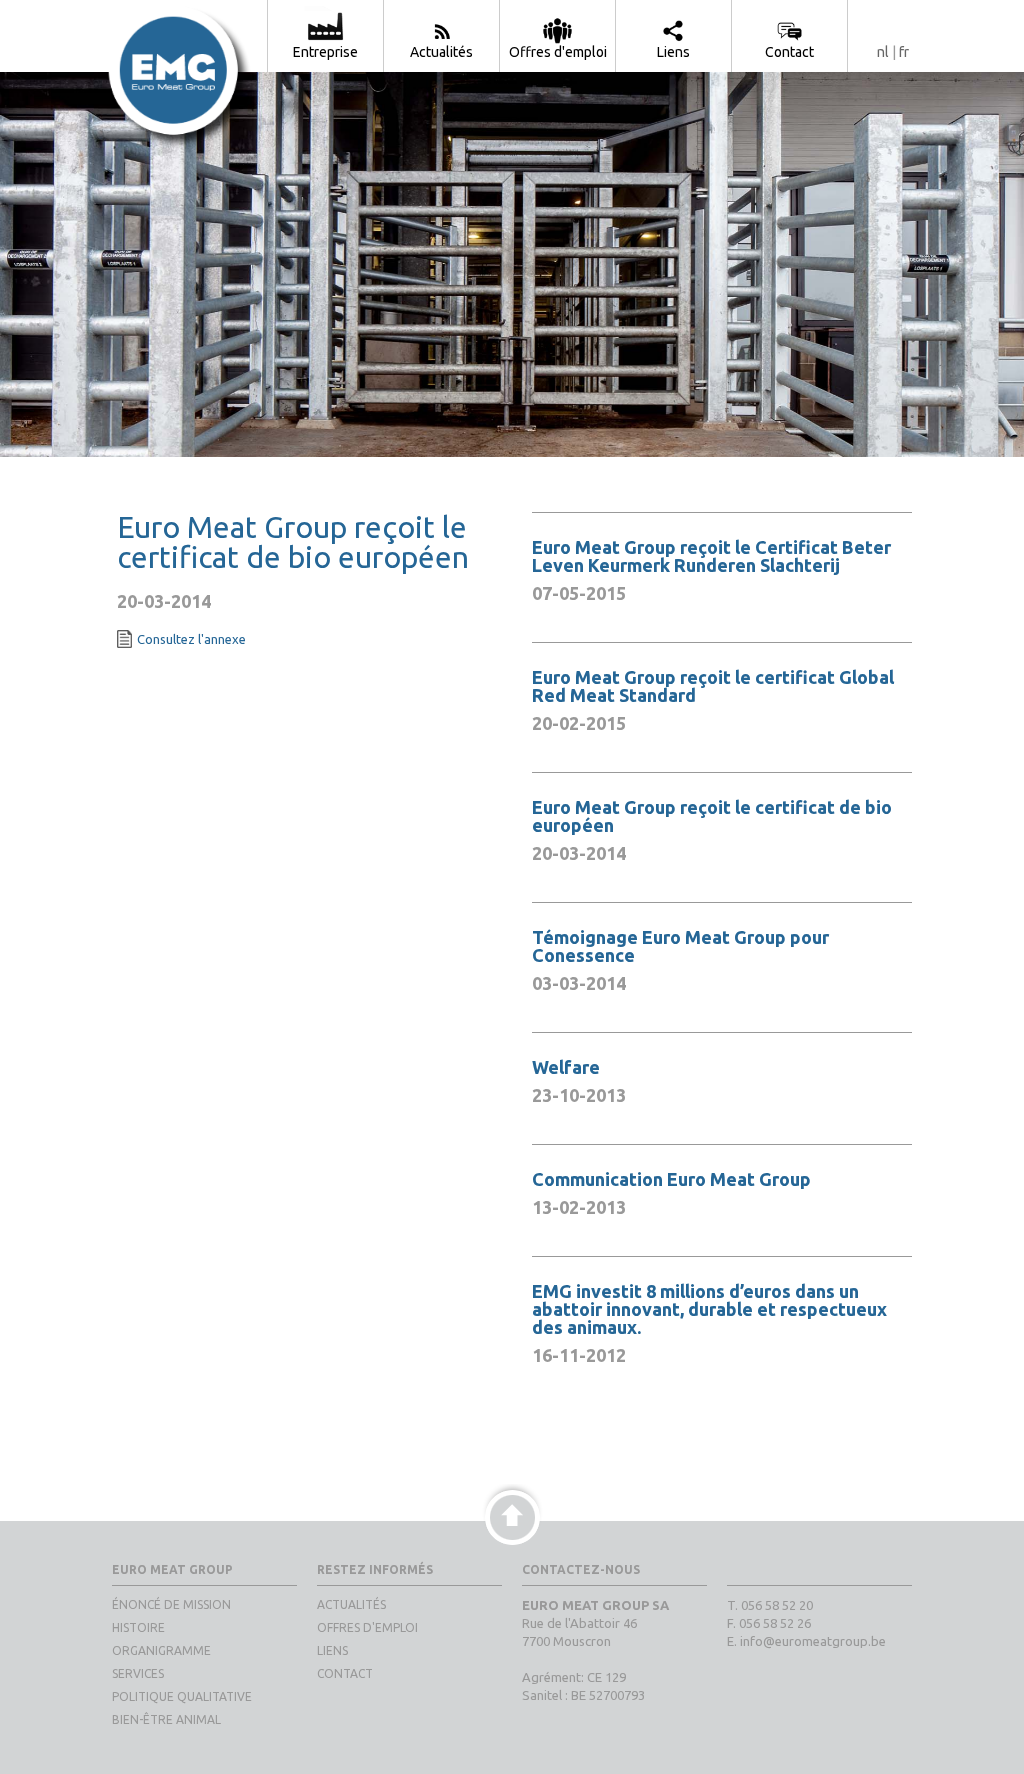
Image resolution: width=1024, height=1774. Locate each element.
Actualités (351, 1604)
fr (904, 52)
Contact (345, 1673)
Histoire (138, 1627)
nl (883, 52)
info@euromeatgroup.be (813, 1641)
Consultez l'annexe (191, 639)
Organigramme (161, 1650)
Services (138, 1673)
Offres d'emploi (367, 1627)
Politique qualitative (182, 1696)
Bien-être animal (166, 1719)
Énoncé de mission (171, 1604)
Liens (332, 1650)
